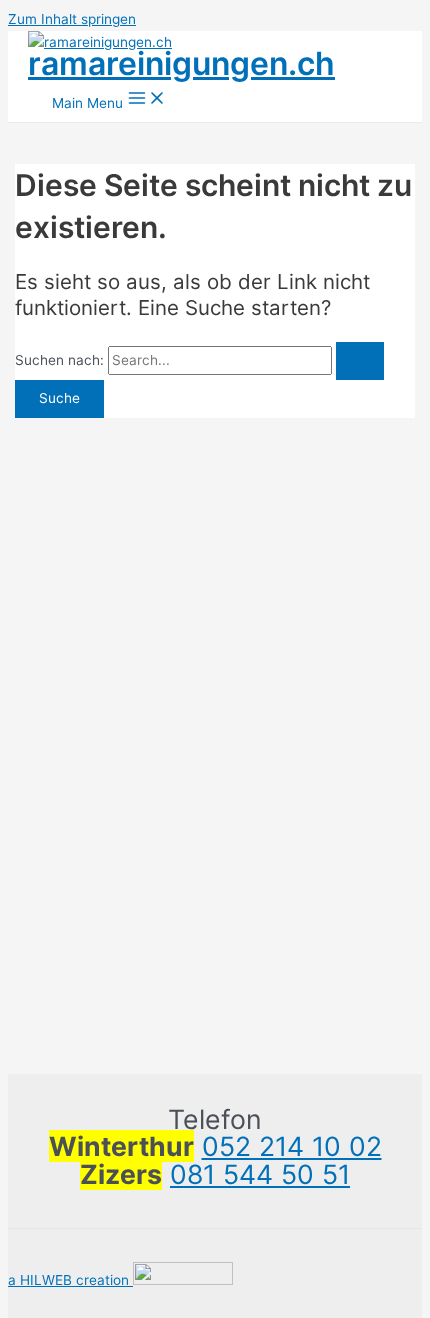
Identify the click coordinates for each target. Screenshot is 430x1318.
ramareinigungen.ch (181, 63)
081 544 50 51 (260, 1174)
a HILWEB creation (70, 1280)
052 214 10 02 (292, 1146)
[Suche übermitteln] (360, 361)
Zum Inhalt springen (72, 19)
